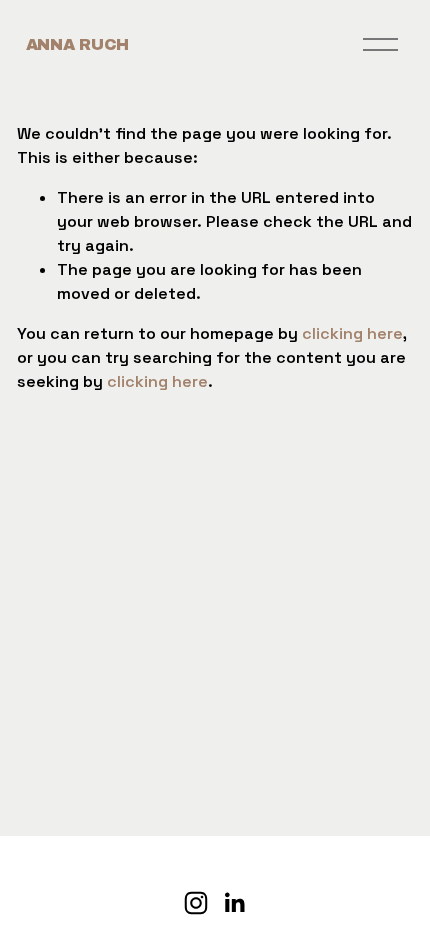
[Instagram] (196, 903)
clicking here (352, 333)
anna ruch (77, 44)
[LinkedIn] (234, 903)
